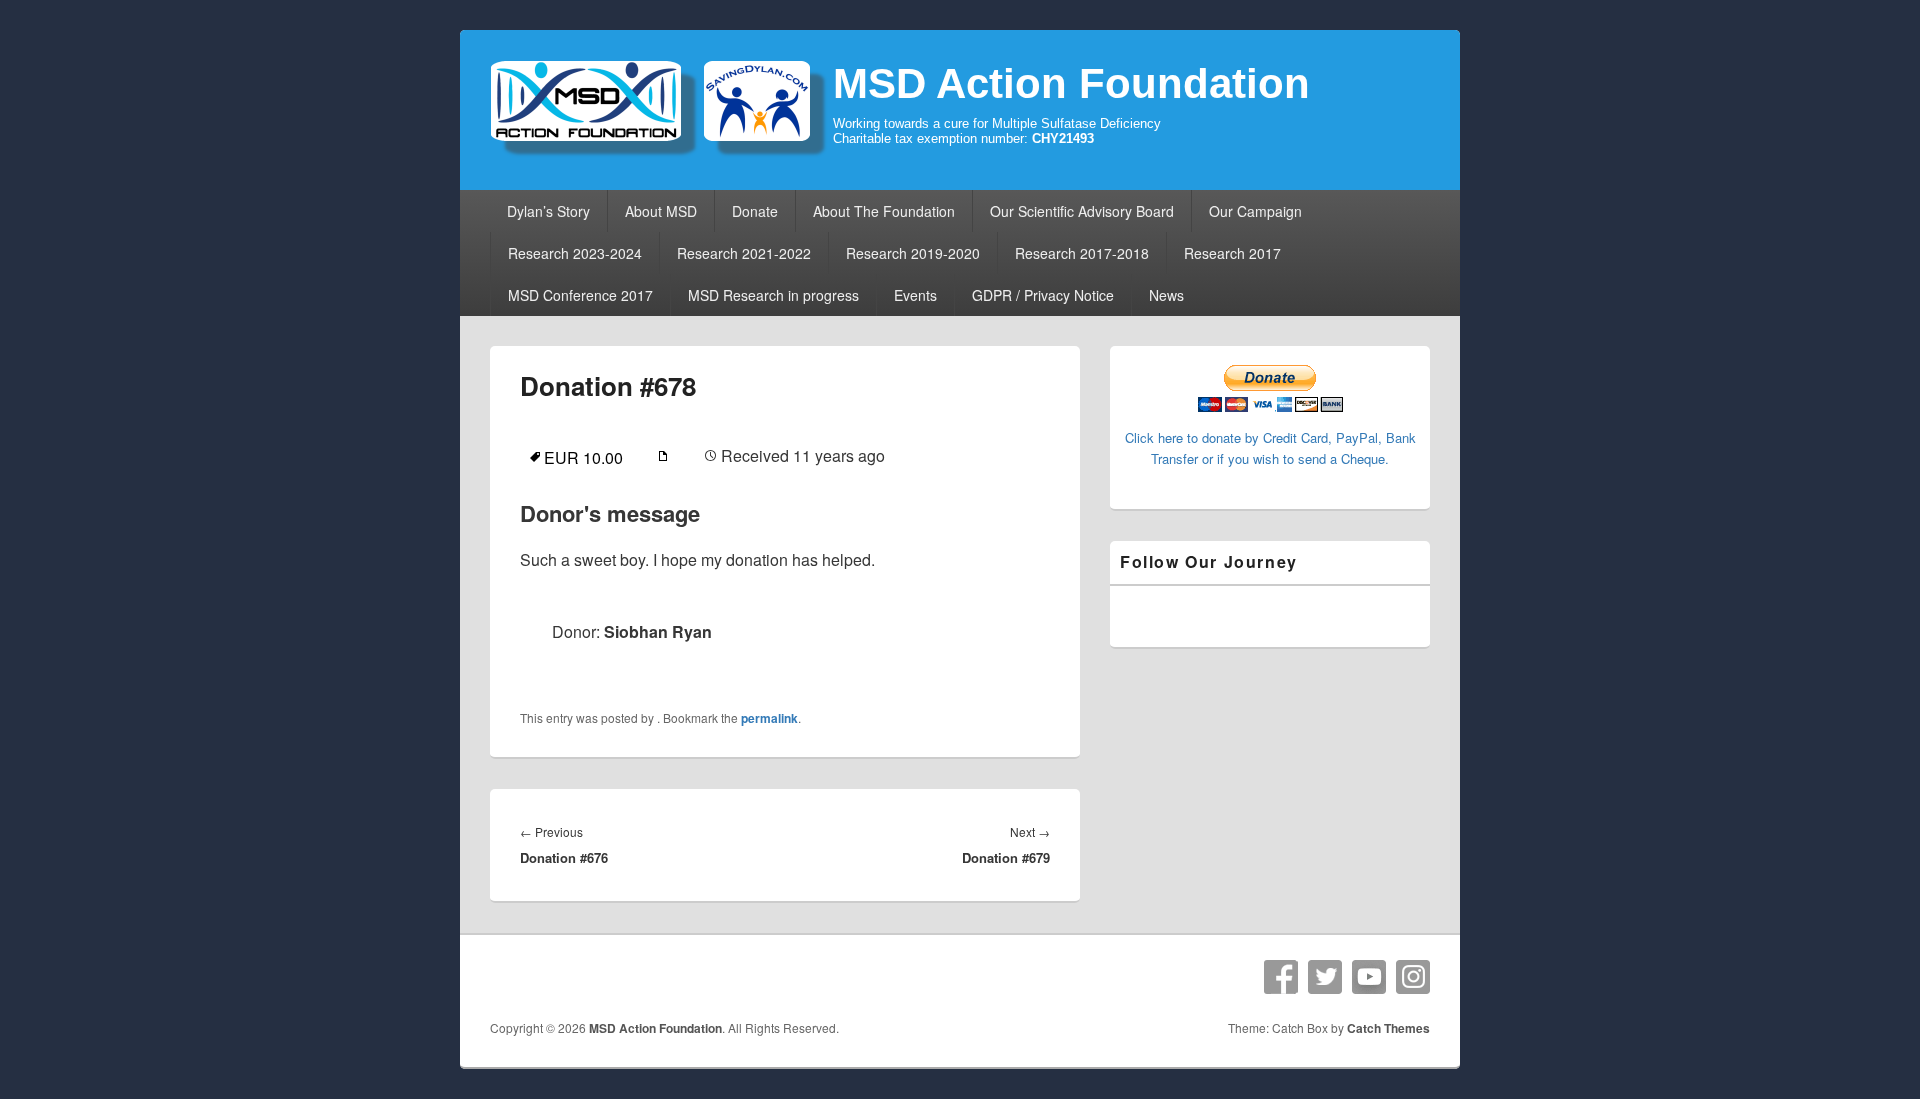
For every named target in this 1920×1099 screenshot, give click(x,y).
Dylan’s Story (548, 211)
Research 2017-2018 (1082, 253)
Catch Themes (1388, 1028)
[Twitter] (1325, 977)
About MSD (661, 211)
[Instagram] (1413, 977)
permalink (769, 718)
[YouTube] (1369, 977)
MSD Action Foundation (1071, 83)
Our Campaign (1255, 211)
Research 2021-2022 (744, 253)
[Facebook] (1281, 977)
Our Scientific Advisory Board (1082, 211)
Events (915, 295)
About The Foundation (884, 211)
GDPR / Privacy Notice (1043, 295)
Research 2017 (1232, 253)
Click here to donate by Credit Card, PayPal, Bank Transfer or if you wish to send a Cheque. (1270, 448)
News (1166, 295)
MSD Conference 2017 (580, 295)
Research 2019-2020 (913, 253)
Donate (755, 211)
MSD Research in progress (773, 295)
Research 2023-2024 (575, 253)
